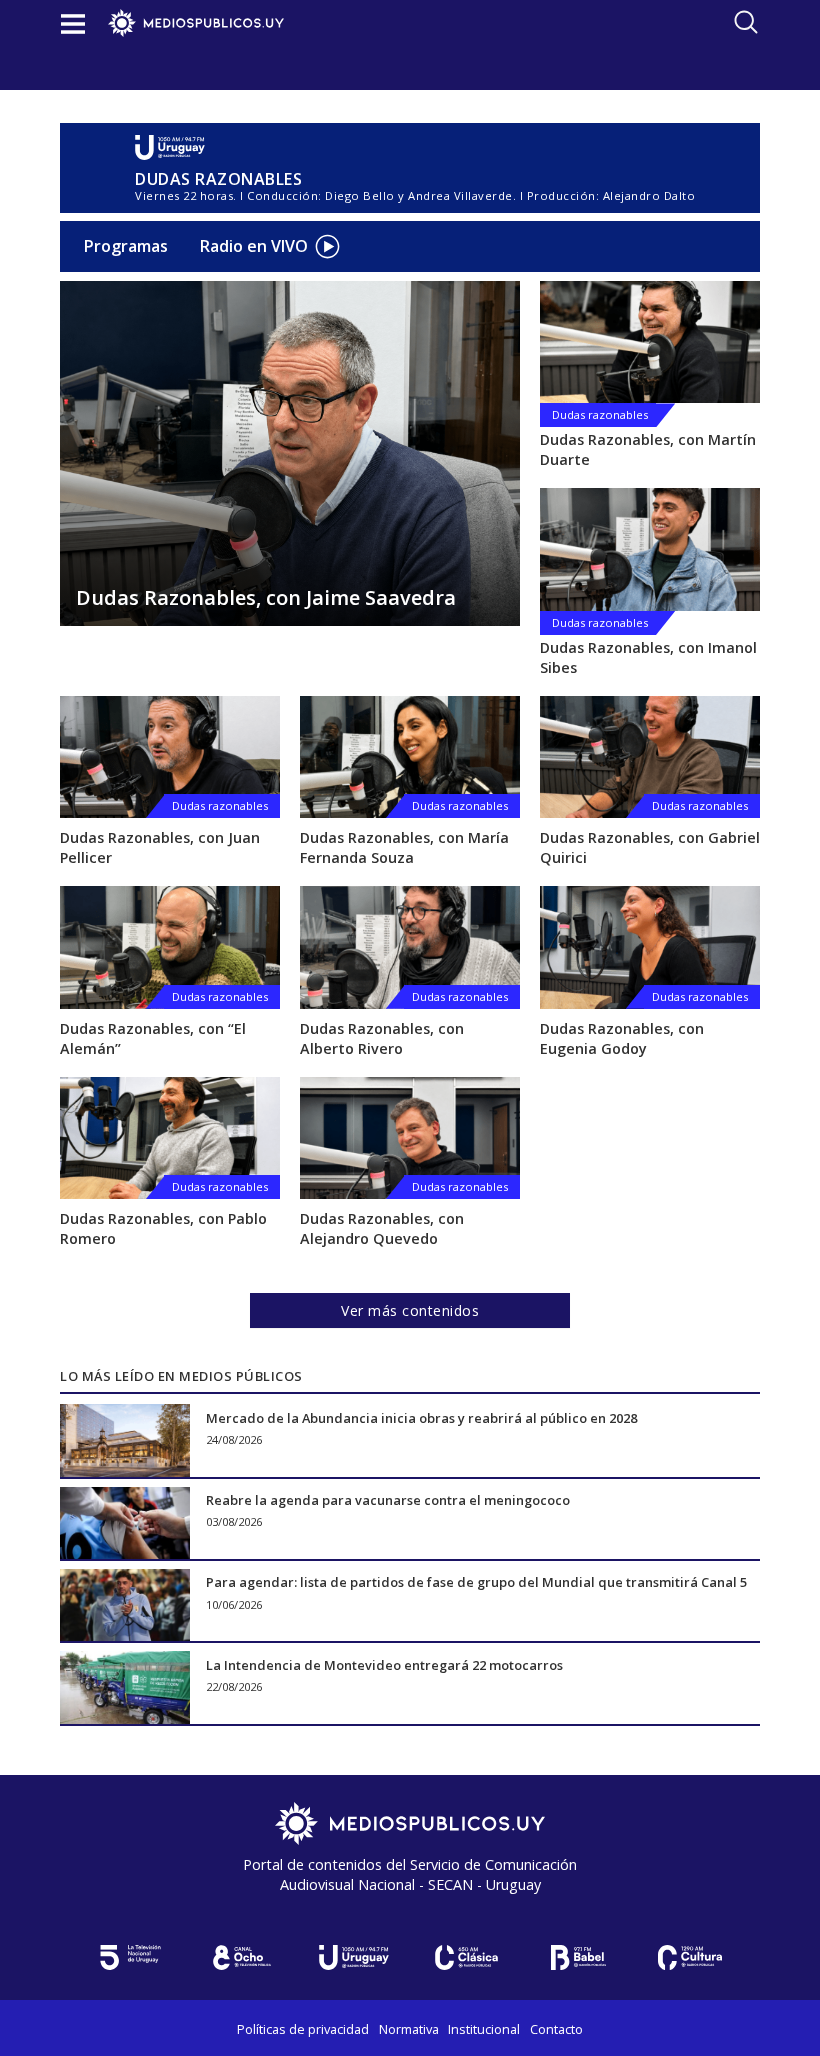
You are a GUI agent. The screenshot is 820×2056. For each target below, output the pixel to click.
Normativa (409, 2029)
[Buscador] (746, 22)
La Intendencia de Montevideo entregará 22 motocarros (384, 1664)
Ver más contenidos (410, 1310)
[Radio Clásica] (466, 1957)
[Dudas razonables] (650, 342)
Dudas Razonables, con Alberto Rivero (382, 1038)
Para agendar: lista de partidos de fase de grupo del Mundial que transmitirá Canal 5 (476, 1582)
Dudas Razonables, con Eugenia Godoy (622, 1038)
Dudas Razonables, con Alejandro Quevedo (382, 1228)
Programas (126, 246)
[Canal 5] (130, 1957)
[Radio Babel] (578, 1957)
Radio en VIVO (254, 246)
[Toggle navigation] (73, 23)
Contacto (556, 2029)
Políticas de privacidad (303, 2029)
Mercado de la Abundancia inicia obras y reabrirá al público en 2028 (421, 1417)
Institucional (484, 2029)
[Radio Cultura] (690, 1957)
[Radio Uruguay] (415, 147)
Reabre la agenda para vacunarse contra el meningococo (388, 1500)
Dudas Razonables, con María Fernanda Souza (404, 847)
